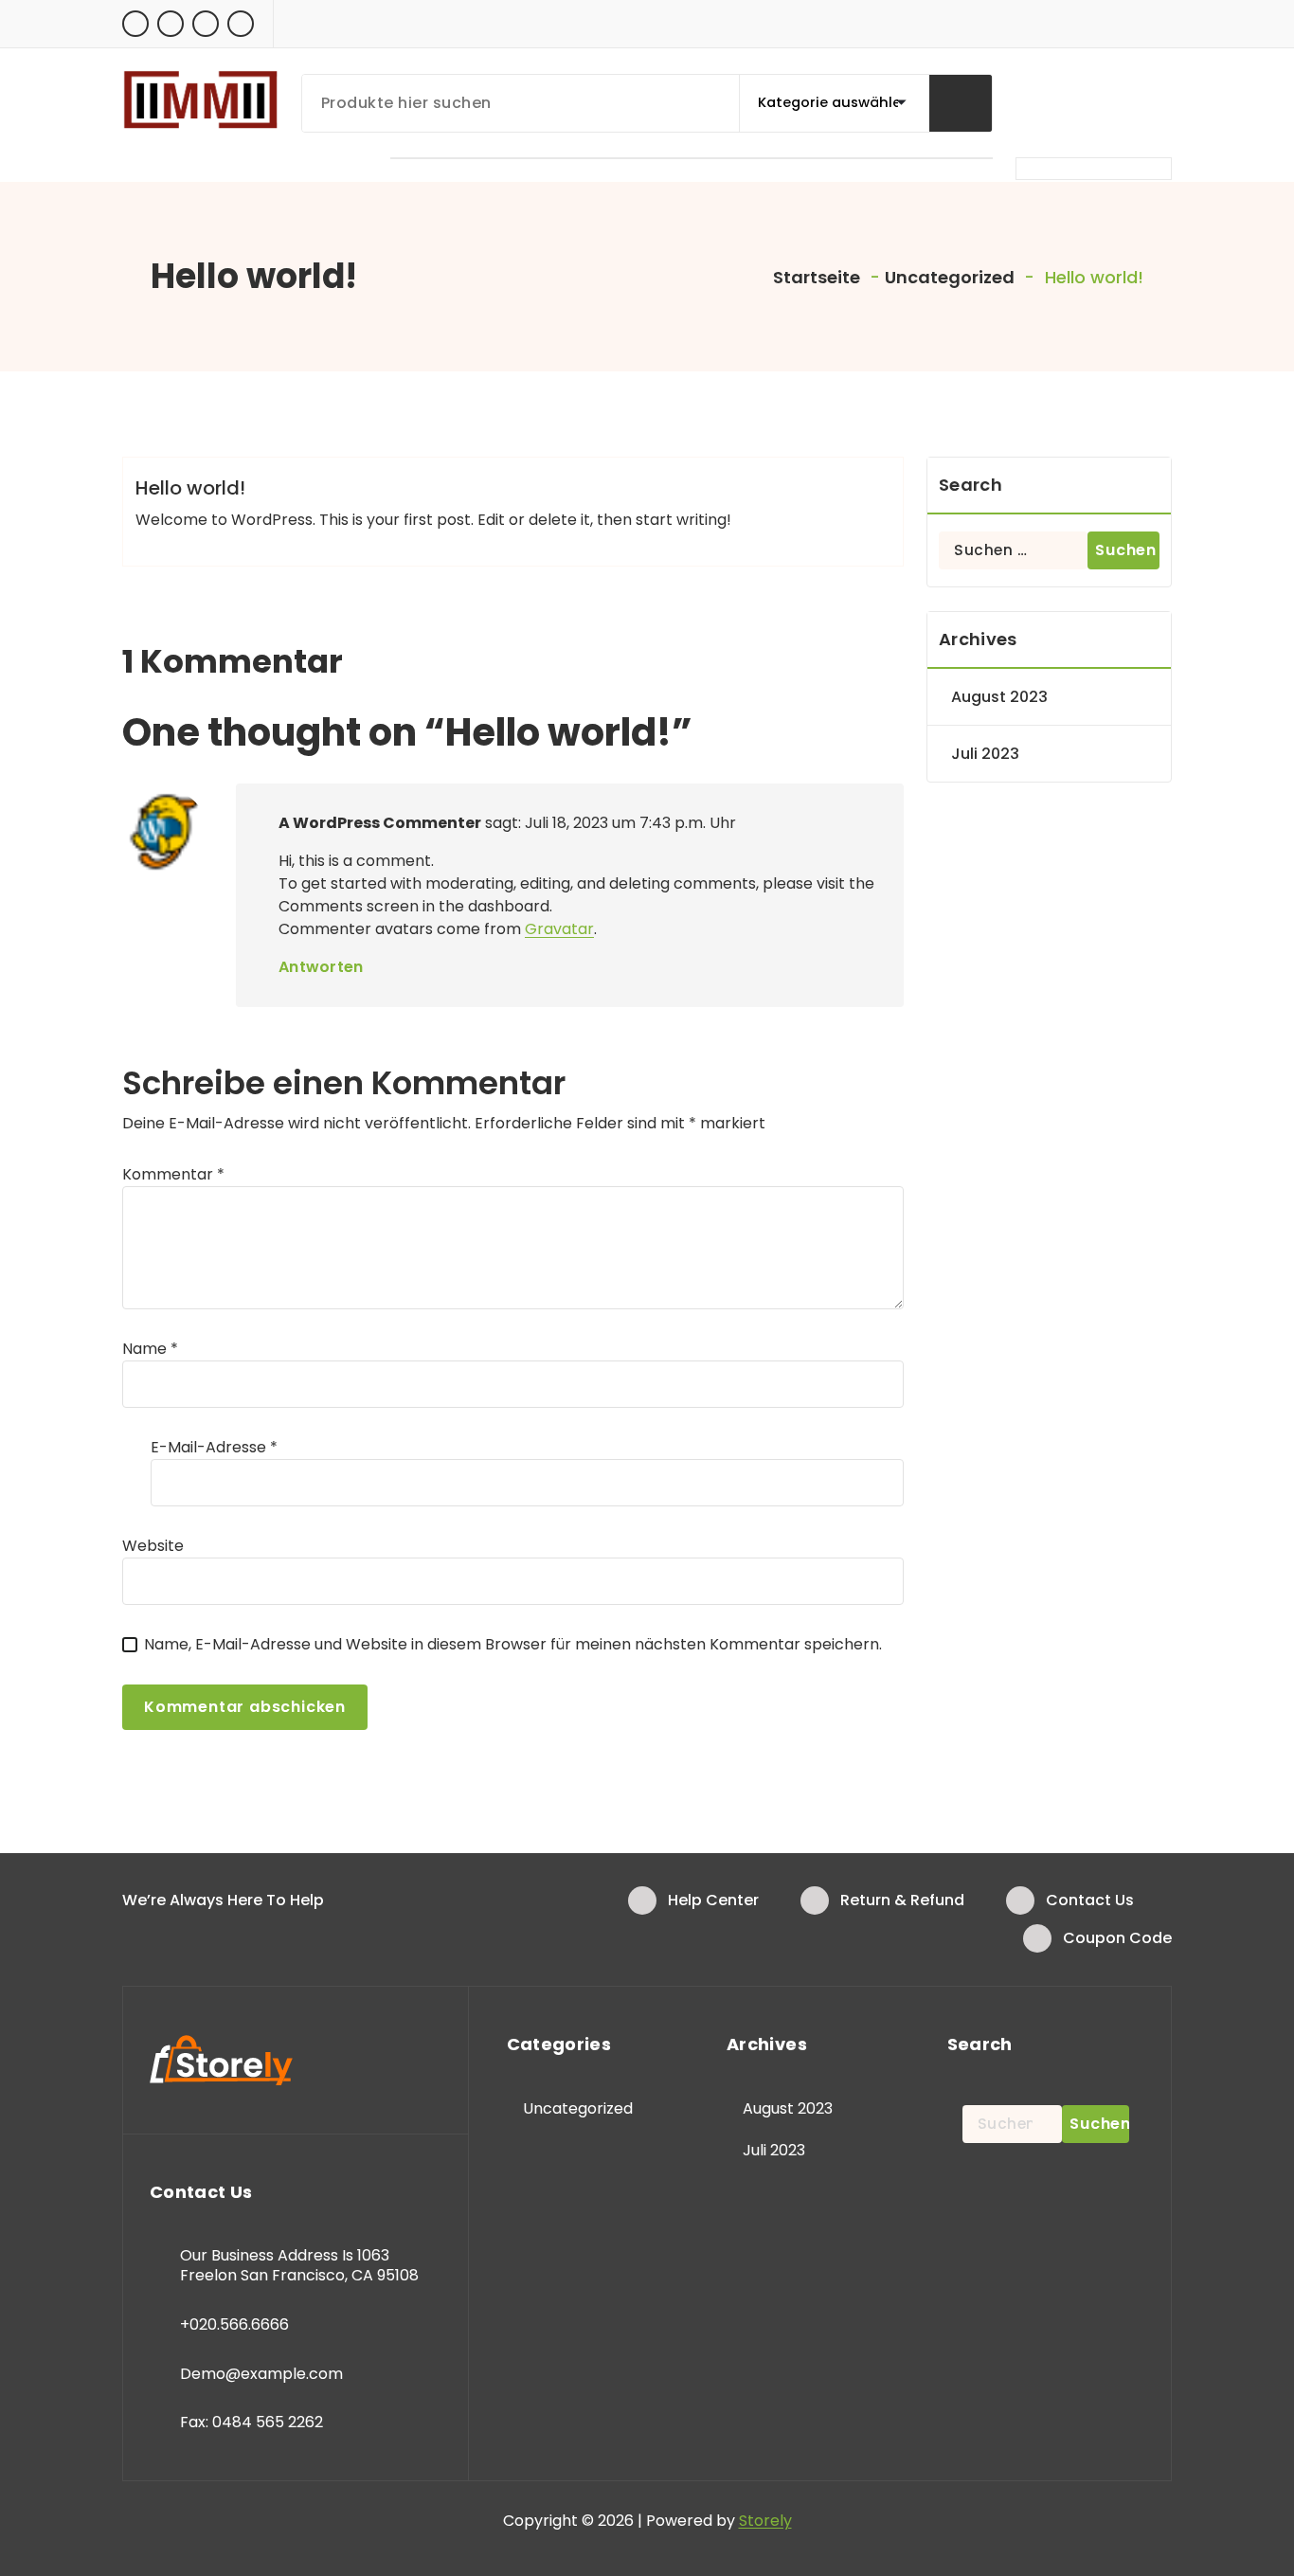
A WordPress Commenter (380, 823)
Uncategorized (950, 277)
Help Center (713, 1900)
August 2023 (999, 697)
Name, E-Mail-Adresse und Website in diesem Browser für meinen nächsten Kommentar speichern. (513, 1644)
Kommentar (173, 1174)
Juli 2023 (985, 754)
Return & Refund (902, 1900)
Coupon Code (1117, 1938)
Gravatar (559, 929)
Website (153, 1546)
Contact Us (1090, 1900)
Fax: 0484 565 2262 (252, 2422)
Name (150, 1349)
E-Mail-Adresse (214, 1447)
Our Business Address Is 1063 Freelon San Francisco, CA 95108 (299, 2266)
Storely (765, 2521)
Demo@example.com (261, 2374)
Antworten (321, 967)
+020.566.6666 (234, 2324)
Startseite (815, 277)
